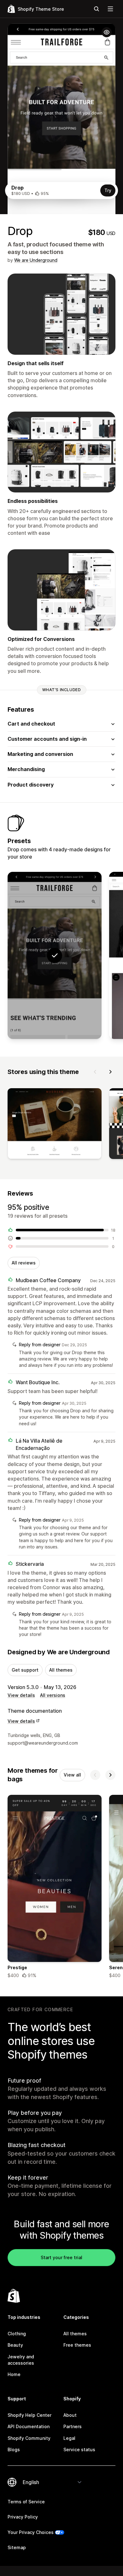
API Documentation (29, 2426)
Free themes (77, 2345)
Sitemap (17, 2547)
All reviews (24, 1263)
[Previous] (95, 1072)
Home (14, 2374)
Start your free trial (61, 2257)
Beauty (15, 2345)
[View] (55, 1125)
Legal (69, 2438)
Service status (79, 2449)
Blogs (14, 2449)
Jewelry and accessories (21, 2360)
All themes (61, 1670)
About (70, 2415)
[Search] (97, 9)
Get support (25, 1670)
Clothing (17, 2334)
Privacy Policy (23, 2517)
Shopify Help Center (29, 2415)
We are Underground (36, 260)
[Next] (110, 1072)
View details (21, 1695)
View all (72, 1775)
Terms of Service (26, 2502)
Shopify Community (29, 2438)
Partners (73, 2426)
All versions (53, 1695)
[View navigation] (110, 9)
